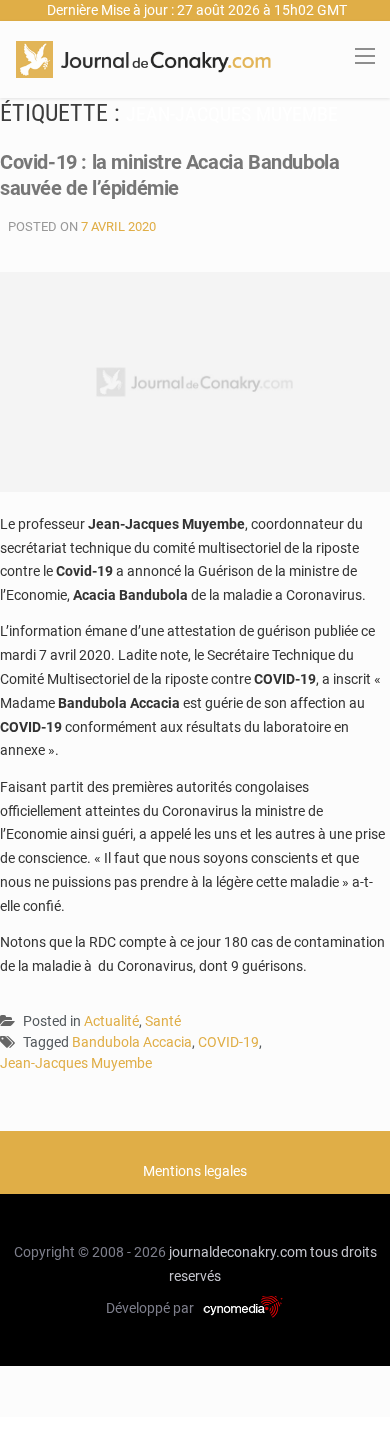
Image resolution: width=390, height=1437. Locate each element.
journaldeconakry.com (238, 1252)
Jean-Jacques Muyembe (76, 1063)
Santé (163, 1021)
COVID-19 (228, 1042)
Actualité (111, 1021)
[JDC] (143, 58)
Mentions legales (195, 1171)
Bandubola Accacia (132, 1042)
